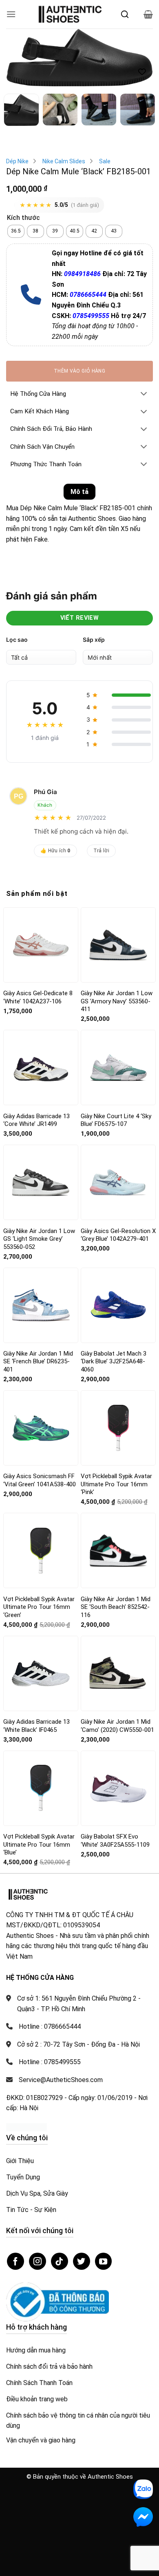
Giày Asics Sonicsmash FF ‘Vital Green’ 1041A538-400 (40, 1480)
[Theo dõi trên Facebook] (15, 2261)
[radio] (16, 231)
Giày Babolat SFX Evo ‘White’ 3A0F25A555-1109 (115, 1841)
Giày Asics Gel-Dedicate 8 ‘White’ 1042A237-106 (38, 997)
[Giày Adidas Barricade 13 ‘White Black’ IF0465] (41, 1673)
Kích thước (23, 218)
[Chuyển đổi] (144, 394)
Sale (105, 161)
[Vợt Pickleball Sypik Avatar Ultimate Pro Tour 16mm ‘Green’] (41, 1551)
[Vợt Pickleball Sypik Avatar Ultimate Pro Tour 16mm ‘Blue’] (41, 1788)
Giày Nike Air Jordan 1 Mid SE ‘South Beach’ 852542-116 (116, 1607)
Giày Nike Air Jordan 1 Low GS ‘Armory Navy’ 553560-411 (117, 1001)
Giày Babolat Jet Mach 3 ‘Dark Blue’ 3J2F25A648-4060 (114, 1362)
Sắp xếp (94, 640)
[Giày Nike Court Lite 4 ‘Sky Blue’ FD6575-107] (118, 1067)
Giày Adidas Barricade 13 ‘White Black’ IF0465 (36, 1726)
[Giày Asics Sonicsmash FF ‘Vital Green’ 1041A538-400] (41, 1428)
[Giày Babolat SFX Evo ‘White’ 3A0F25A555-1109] (118, 1788)
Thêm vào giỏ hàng (79, 371)
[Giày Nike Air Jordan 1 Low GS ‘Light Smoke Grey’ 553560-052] (41, 1182)
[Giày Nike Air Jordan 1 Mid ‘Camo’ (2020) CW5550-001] (118, 1673)
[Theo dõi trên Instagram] (38, 2261)
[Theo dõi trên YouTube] (104, 2261)
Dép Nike (17, 161)
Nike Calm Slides (64, 161)
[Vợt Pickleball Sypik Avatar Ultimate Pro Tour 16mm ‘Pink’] (118, 1428)
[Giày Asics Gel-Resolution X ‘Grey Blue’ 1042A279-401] (118, 1183)
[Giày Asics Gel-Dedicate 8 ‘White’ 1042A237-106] (41, 945)
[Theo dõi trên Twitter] (82, 2261)
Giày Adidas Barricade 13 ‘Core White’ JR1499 (36, 1120)
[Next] (140, 60)
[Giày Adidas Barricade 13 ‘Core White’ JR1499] (41, 1068)
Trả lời (102, 851)
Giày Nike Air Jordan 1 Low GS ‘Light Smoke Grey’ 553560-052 (39, 1239)
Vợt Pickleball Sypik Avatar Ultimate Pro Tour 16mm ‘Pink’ (116, 1484)
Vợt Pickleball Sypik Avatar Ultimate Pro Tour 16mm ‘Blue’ (39, 1844)
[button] (11, 14)
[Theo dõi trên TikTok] (60, 2261)
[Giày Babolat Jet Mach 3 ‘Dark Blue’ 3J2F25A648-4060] (118, 1305)
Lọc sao (17, 640)
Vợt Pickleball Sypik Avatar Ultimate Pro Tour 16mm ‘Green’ (39, 1607)
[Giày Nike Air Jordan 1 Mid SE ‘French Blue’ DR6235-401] (41, 1305)
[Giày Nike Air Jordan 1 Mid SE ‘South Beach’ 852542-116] (118, 1551)
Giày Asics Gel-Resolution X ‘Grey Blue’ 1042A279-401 (118, 1235)
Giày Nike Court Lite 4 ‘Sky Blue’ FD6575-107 (116, 1120)
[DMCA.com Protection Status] (26, 2127)
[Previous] (19, 60)
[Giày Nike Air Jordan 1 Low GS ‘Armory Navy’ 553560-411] (118, 945)
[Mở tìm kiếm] (125, 14)
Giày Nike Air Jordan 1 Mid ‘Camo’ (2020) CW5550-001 (117, 1726)
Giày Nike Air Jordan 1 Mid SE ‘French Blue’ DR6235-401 (38, 1362)
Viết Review (80, 618)
